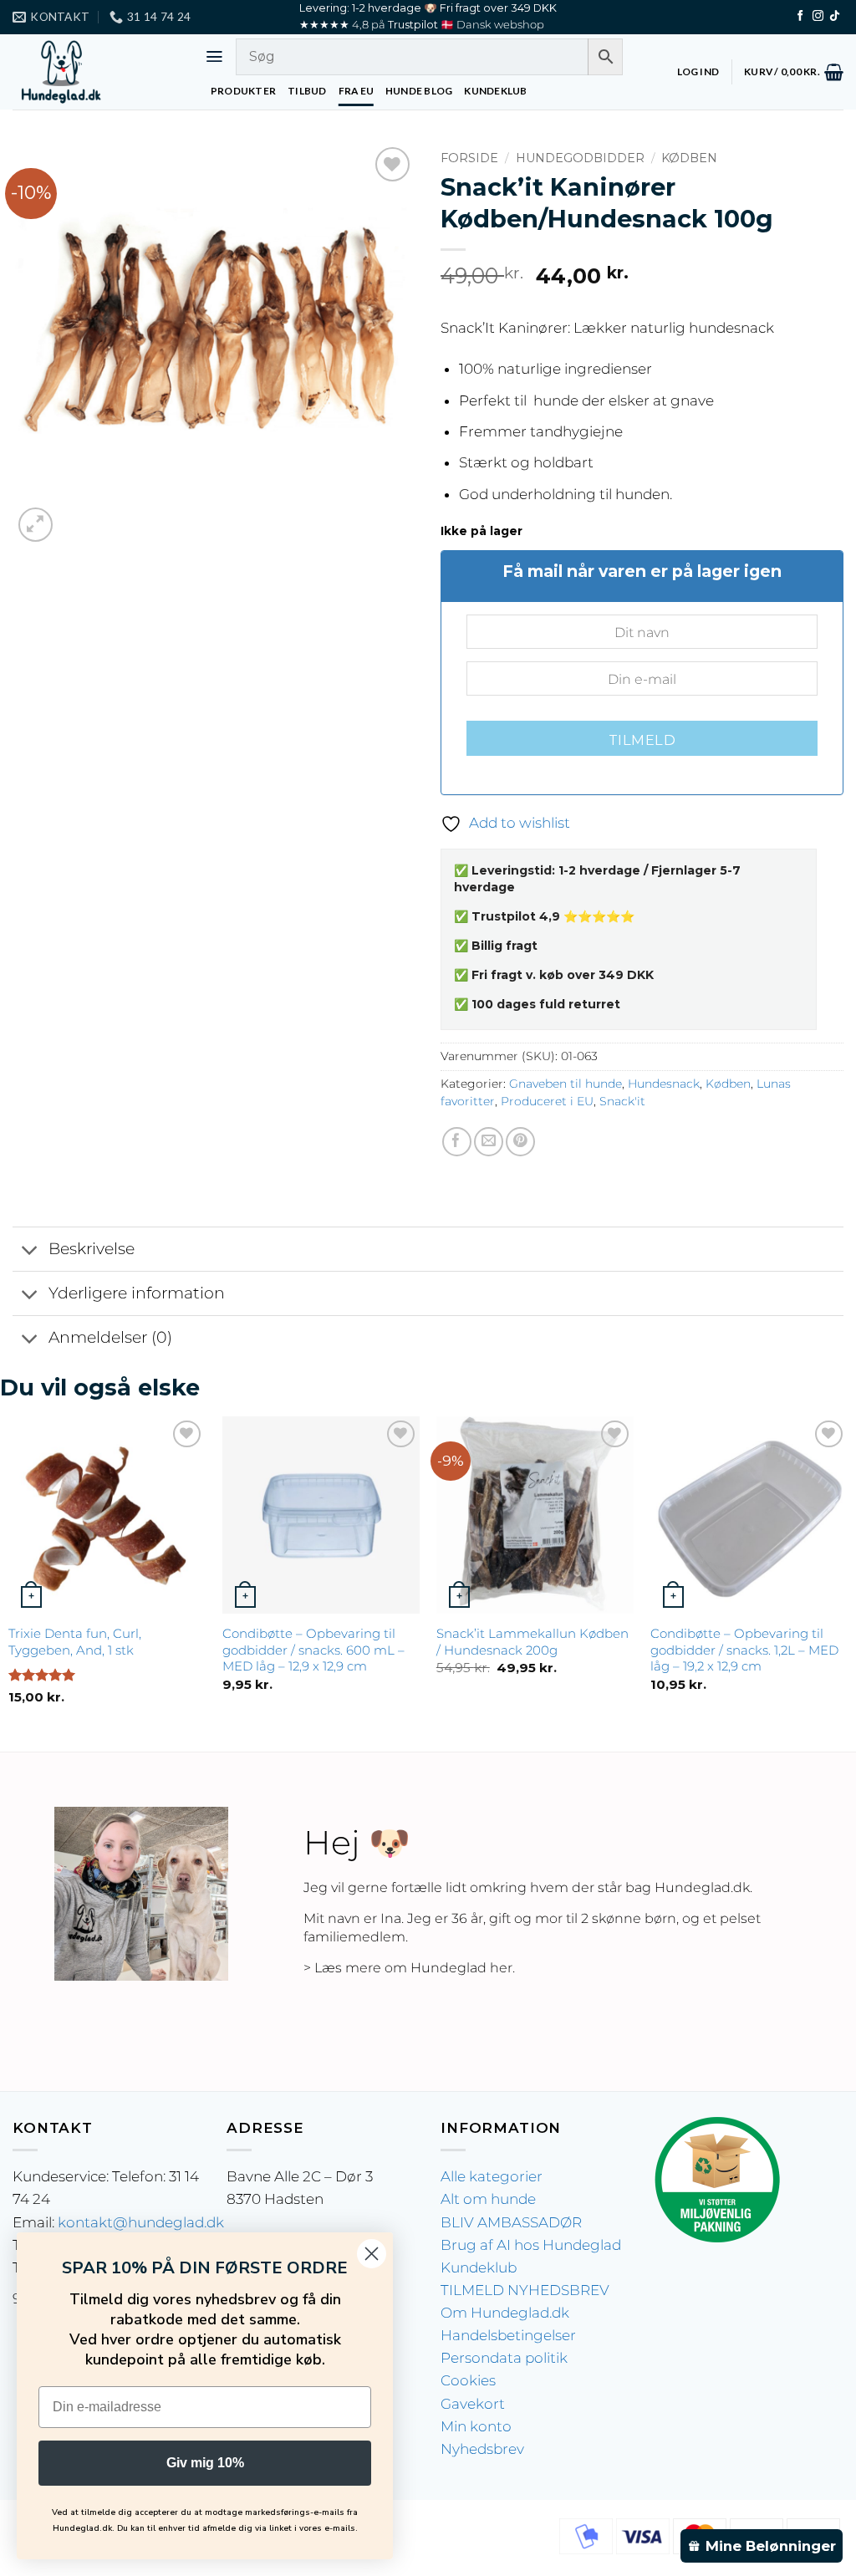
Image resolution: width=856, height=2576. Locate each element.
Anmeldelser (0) (110, 1337)
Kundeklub (479, 2267)
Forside (469, 158)
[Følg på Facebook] (800, 16)
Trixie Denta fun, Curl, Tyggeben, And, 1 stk (75, 1642)
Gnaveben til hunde (566, 1084)
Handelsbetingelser (508, 2335)
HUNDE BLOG (419, 91)
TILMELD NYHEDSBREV (525, 2290)
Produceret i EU (547, 1101)
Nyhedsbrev (482, 2449)
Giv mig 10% (205, 2463)
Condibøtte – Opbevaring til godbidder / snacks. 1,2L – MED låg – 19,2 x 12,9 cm (744, 1650)
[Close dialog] (372, 2254)
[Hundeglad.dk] (96, 72)
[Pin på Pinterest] (520, 1142)
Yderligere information (137, 1293)
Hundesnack (664, 1084)
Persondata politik (504, 2358)
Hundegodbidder (580, 158)
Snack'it (622, 1101)
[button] (214, 56)
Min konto (476, 2426)
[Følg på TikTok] (835, 16)
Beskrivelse (92, 1249)
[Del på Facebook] (457, 1142)
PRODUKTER (243, 91)
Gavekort (473, 2404)
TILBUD (307, 91)
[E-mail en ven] (489, 1142)
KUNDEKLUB (495, 91)
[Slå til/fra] (30, 1250)
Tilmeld (642, 740)
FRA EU (356, 91)
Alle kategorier (492, 2176)
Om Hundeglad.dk (505, 2313)
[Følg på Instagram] (818, 16)
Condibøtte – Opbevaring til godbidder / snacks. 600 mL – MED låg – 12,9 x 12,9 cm (313, 1650)
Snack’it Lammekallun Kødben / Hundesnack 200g (532, 1642)
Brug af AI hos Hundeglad (531, 2245)
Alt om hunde (488, 2199)
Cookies (468, 2380)
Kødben (689, 158)
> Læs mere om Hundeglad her (408, 1968)
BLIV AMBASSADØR (511, 2222)
